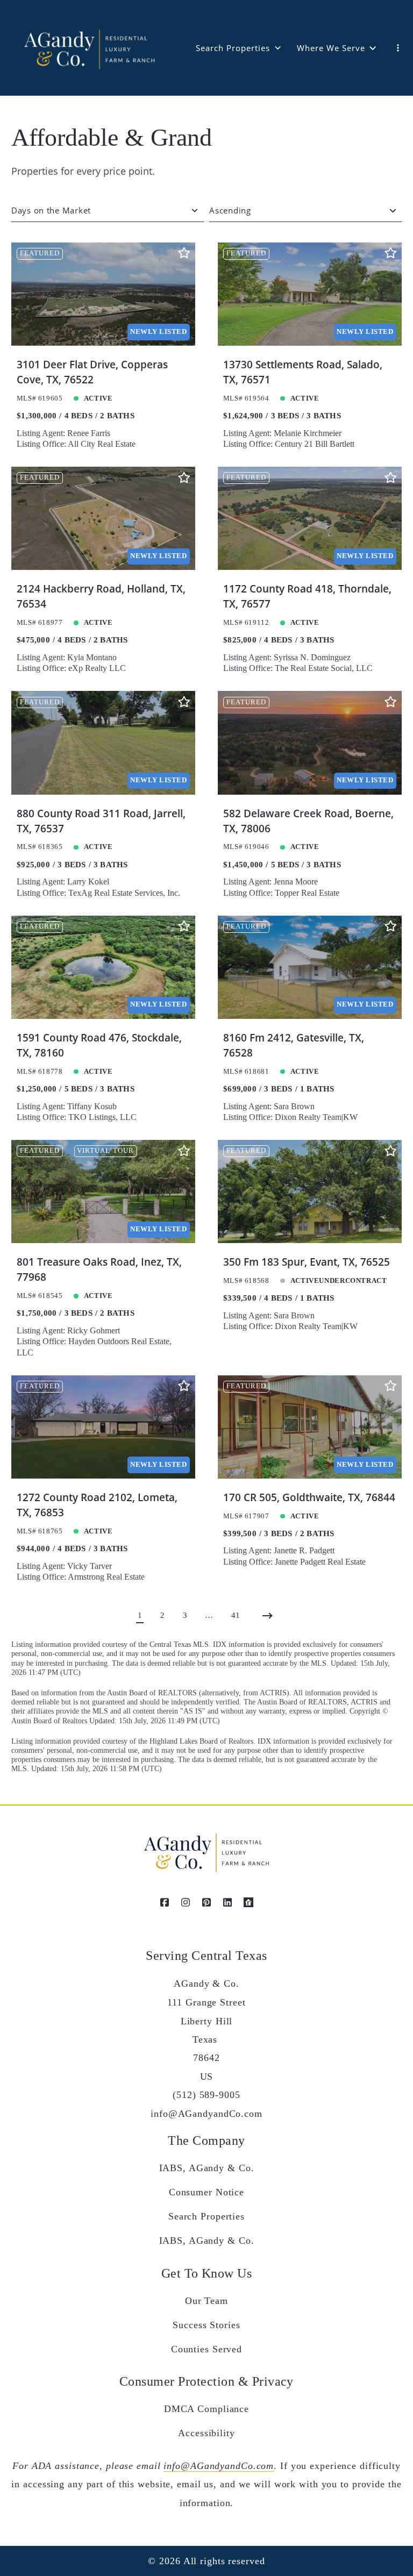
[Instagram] (186, 1902)
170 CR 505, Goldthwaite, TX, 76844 (309, 1497)
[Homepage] (88, 48)
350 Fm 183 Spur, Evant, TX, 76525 (307, 1262)
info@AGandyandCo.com (219, 2466)
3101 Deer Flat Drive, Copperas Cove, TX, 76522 (92, 372)
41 (236, 1615)
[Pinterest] (206, 1902)
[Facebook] (165, 1902)
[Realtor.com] (248, 1902)
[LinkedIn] (227, 1902)
